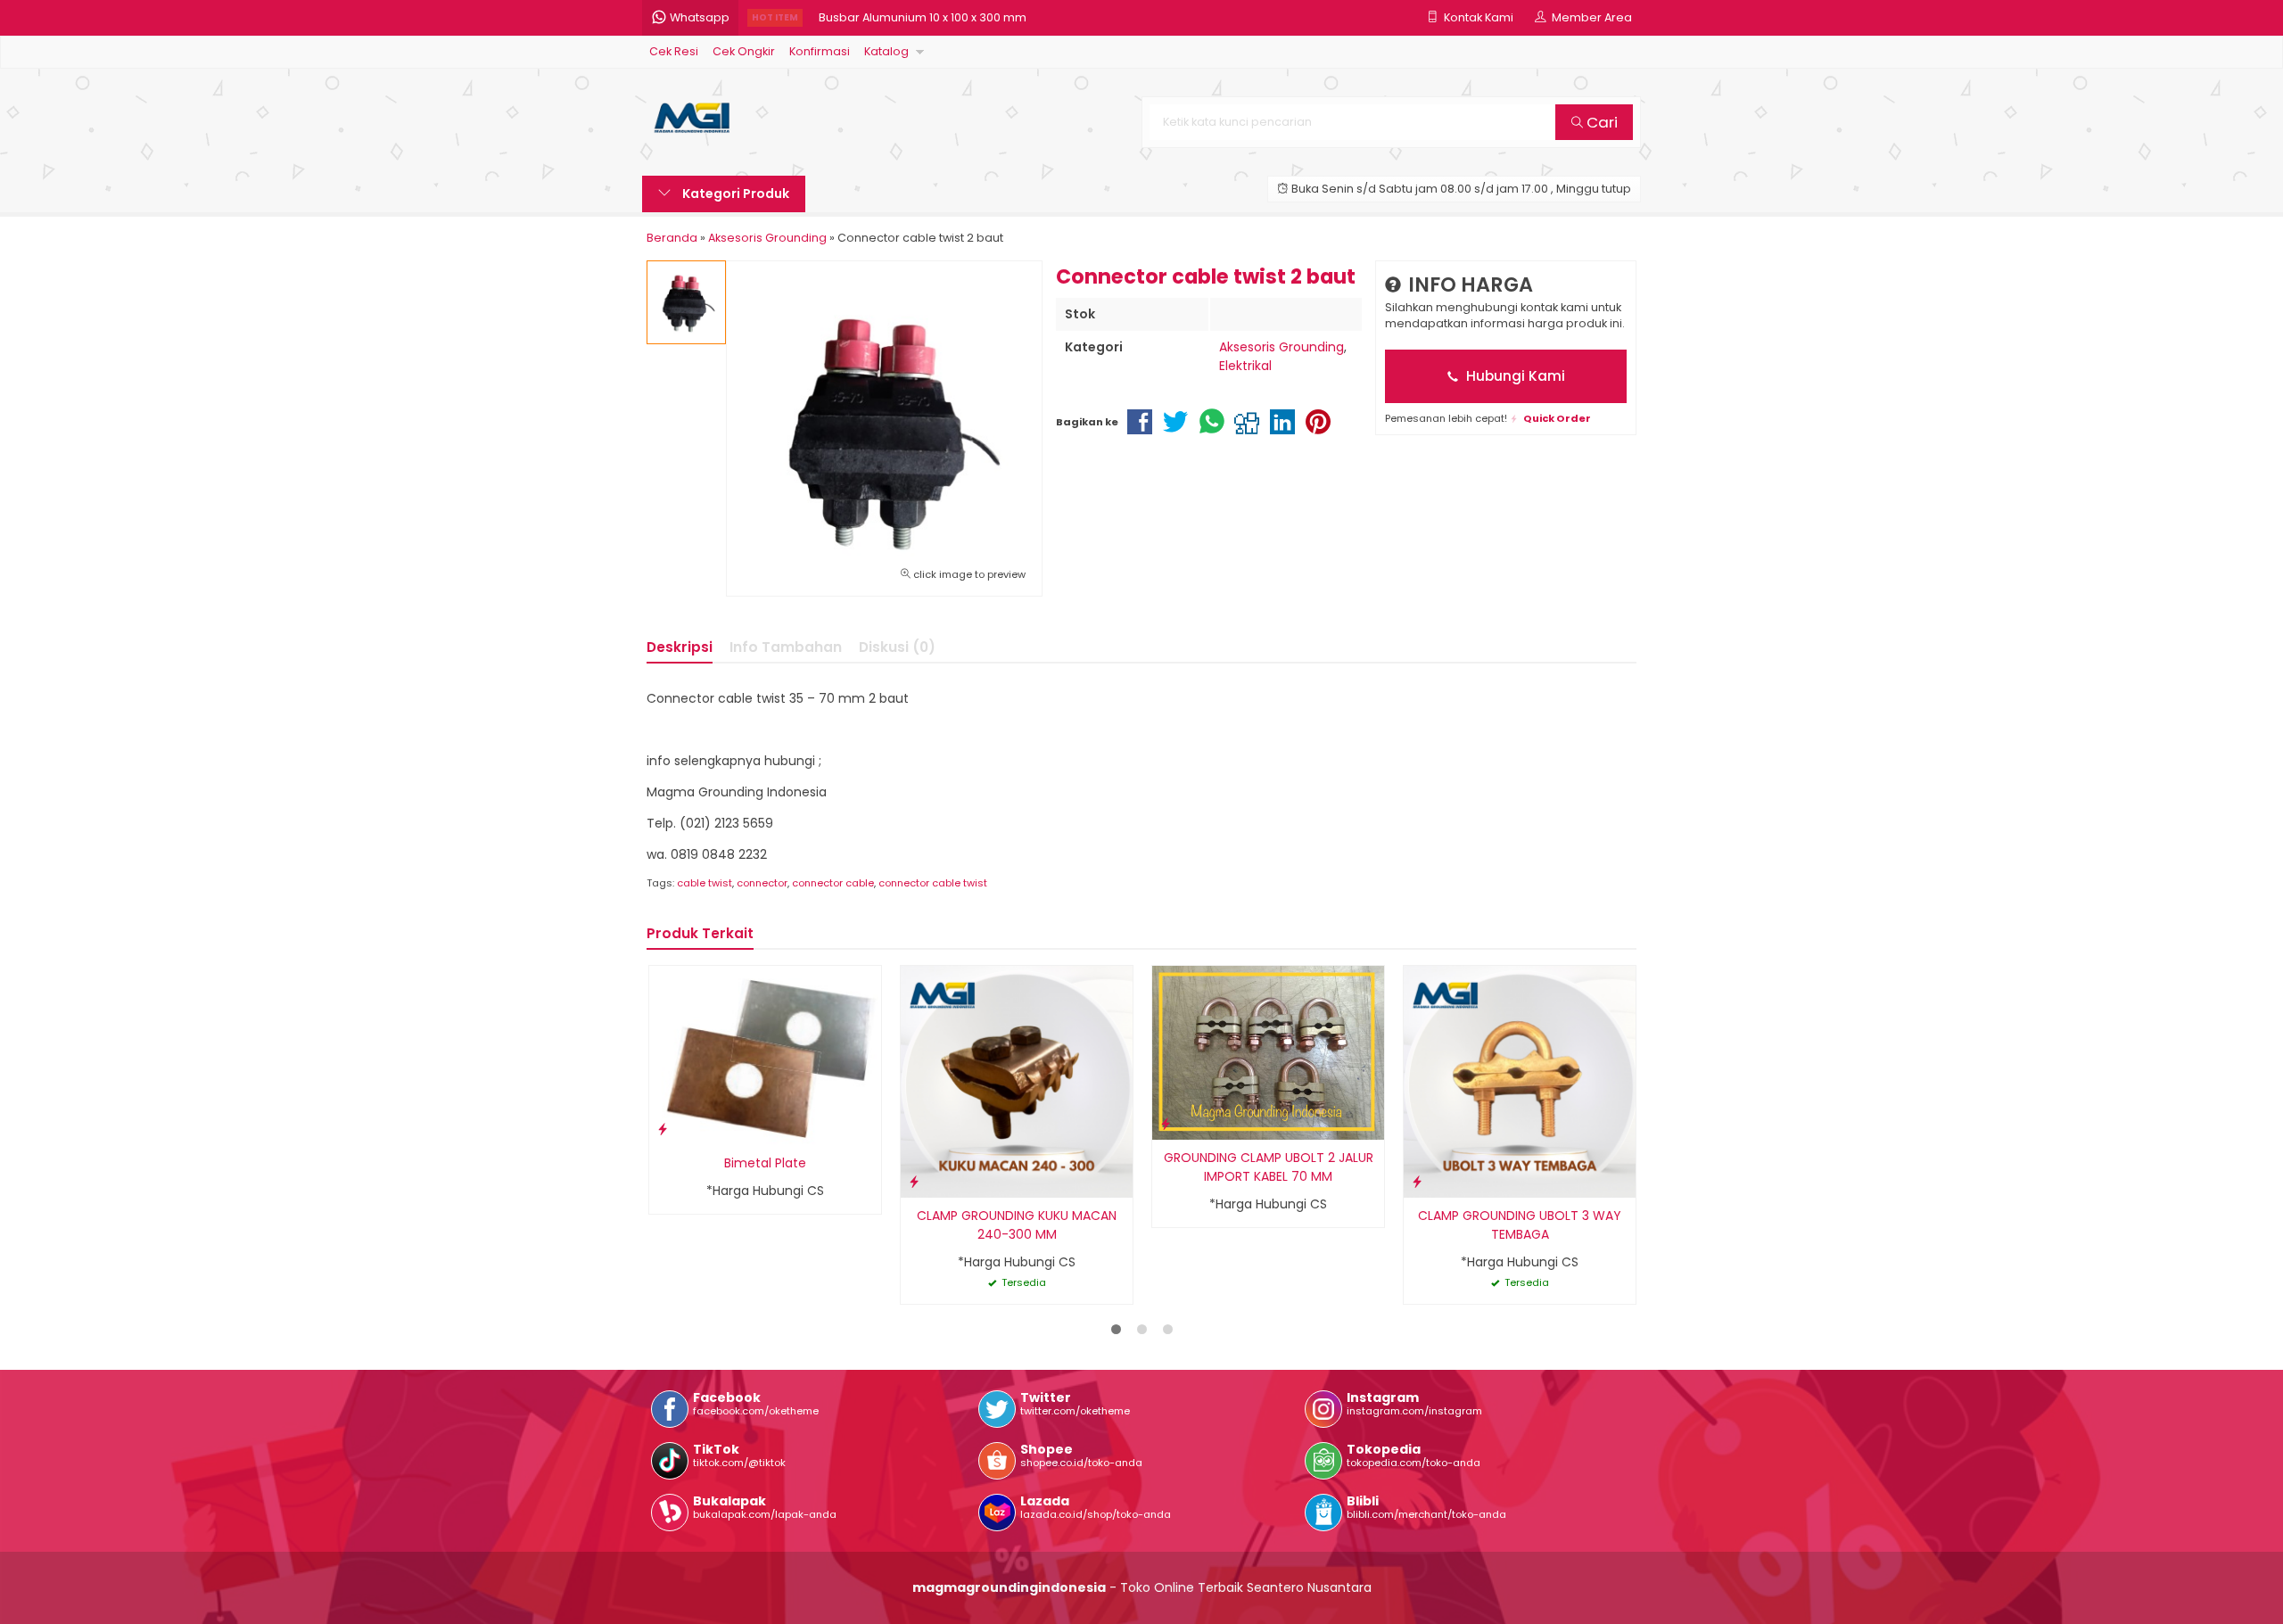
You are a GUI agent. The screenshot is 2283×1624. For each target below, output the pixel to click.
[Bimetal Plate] (765, 1054)
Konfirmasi (820, 51)
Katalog (886, 51)
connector (762, 883)
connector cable (833, 883)
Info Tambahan (786, 647)
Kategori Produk (734, 194)
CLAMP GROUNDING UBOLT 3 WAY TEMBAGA (1520, 1225)
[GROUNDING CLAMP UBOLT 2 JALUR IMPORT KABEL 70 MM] (1268, 1051)
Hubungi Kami (1514, 376)
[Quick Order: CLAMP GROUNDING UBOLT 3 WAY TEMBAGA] (1417, 1181)
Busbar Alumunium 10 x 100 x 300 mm (923, 17)
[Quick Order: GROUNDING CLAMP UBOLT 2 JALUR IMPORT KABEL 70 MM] (1166, 1123)
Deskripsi (680, 647)
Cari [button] (1600, 122)
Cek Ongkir (744, 51)
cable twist (705, 883)
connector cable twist (933, 883)
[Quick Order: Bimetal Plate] (663, 1129)
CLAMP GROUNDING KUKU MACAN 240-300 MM (1017, 1225)
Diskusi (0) (897, 647)
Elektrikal (1245, 366)
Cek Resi (674, 51)
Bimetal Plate (765, 1163)
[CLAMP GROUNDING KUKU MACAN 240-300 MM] (1017, 1081)
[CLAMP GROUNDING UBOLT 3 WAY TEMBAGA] (1520, 1081)
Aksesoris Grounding (1282, 347)
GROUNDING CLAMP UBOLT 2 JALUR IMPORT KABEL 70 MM (1269, 1167)
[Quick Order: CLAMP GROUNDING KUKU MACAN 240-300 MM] (914, 1181)
